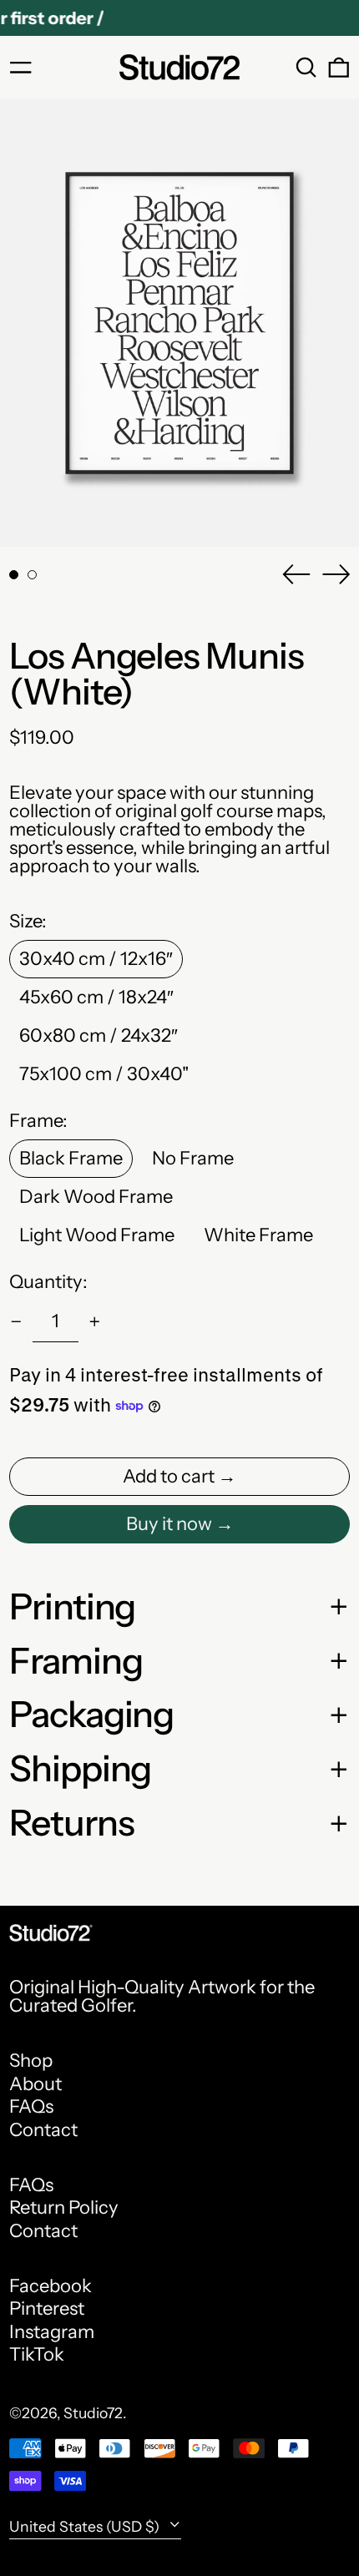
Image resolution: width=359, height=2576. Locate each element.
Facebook (51, 2286)
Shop (31, 2061)
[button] (306, 68)
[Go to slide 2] (32, 575)
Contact (43, 2130)
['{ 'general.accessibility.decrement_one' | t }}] (16, 1322)
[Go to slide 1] (14, 575)
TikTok (37, 2355)
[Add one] (95, 1322)
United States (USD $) (86, 2526)
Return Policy (64, 2207)
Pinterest (47, 2309)
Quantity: (48, 1282)
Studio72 (93, 2413)
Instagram (52, 2332)
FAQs (31, 2106)
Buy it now (169, 1524)
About (35, 2084)
